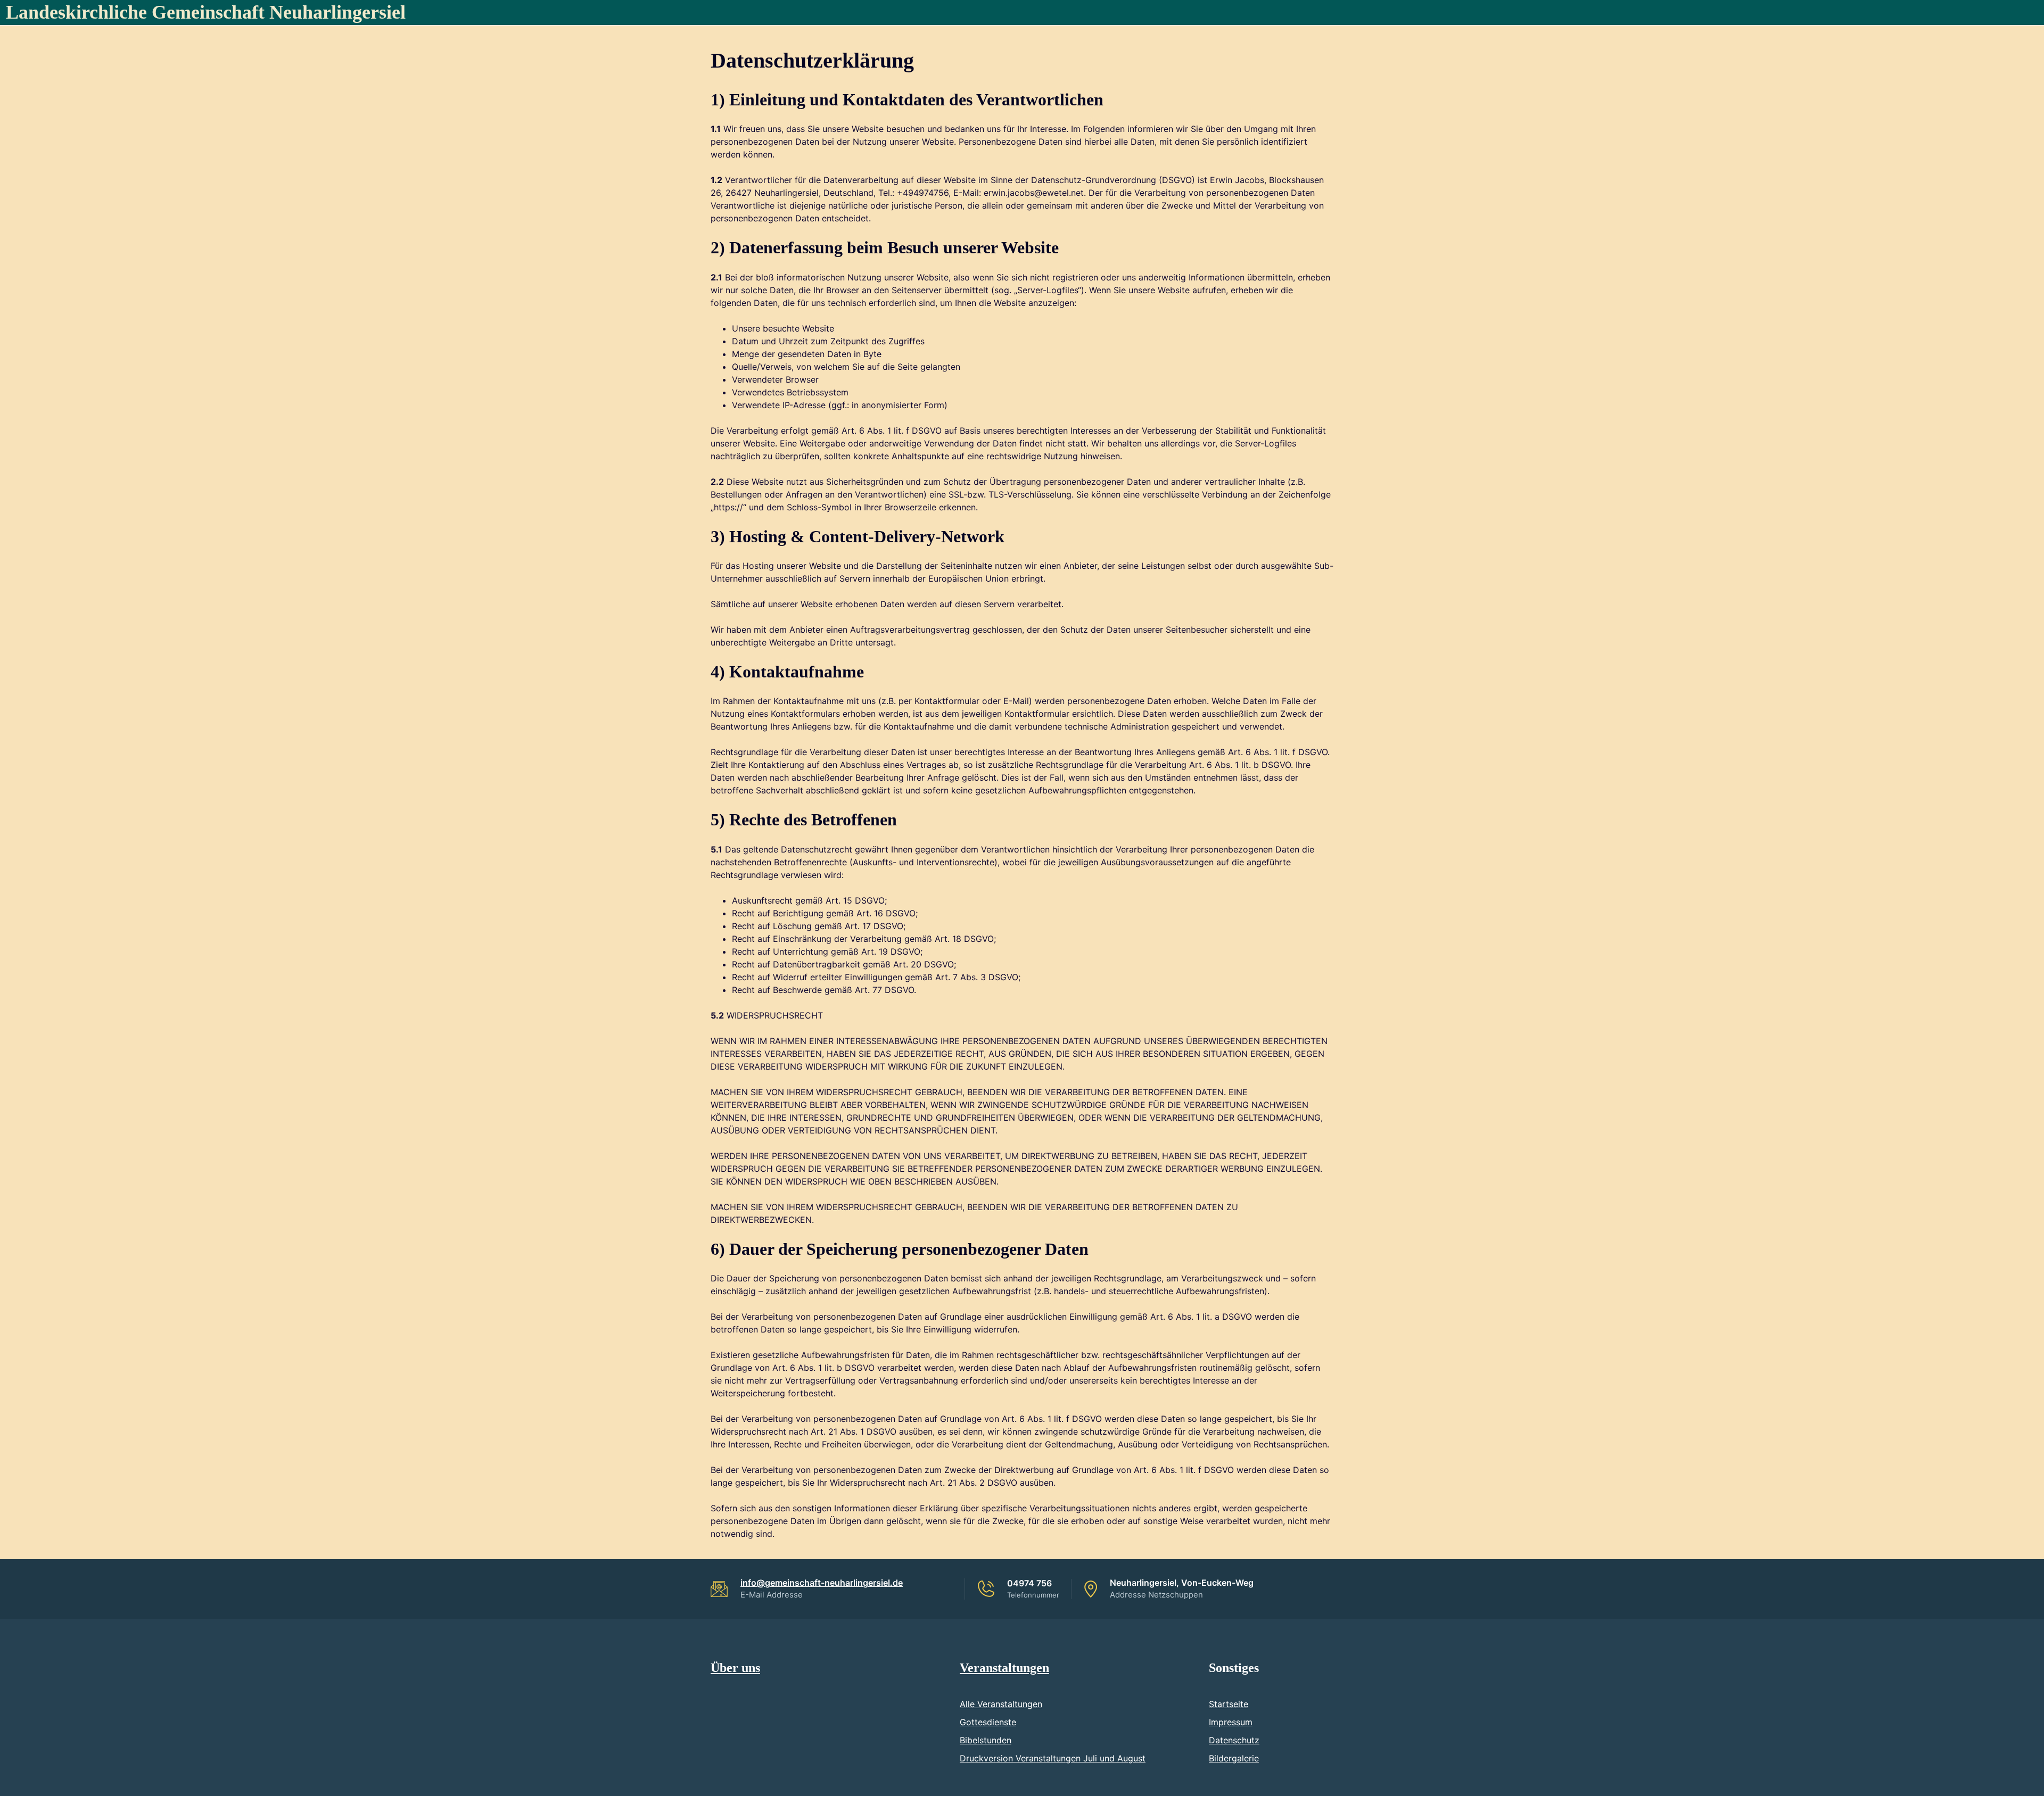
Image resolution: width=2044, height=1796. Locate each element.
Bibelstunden (986, 1740)
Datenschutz (1234, 1740)
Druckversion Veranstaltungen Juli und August (1053, 1758)
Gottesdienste (988, 1722)
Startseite (1229, 1704)
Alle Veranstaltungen (1001, 1704)
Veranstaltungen (1004, 1668)
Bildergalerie (1234, 1758)
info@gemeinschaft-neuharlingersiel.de (822, 1583)
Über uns (735, 1668)
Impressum (1231, 1722)
